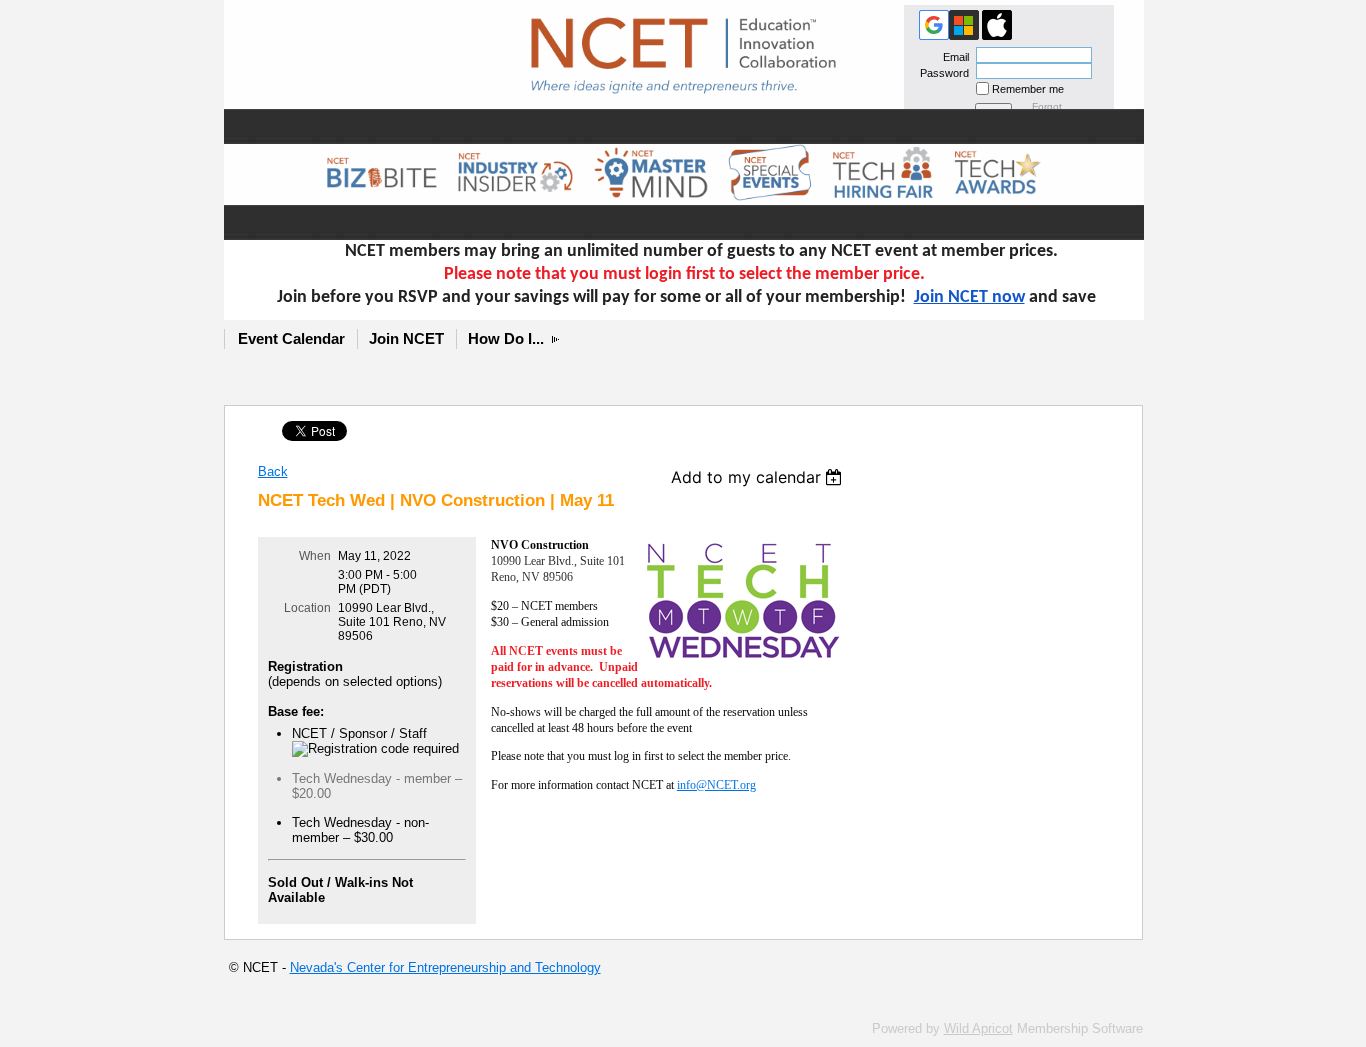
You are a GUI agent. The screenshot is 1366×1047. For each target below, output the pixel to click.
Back (273, 471)
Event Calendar (291, 338)
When (315, 556)
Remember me (1028, 89)
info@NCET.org (716, 785)
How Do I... (506, 338)
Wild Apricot (978, 1028)
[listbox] (759, 477)
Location (307, 608)
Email (952, 57)
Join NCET (406, 338)
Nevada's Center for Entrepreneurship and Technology (445, 967)
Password (941, 73)
